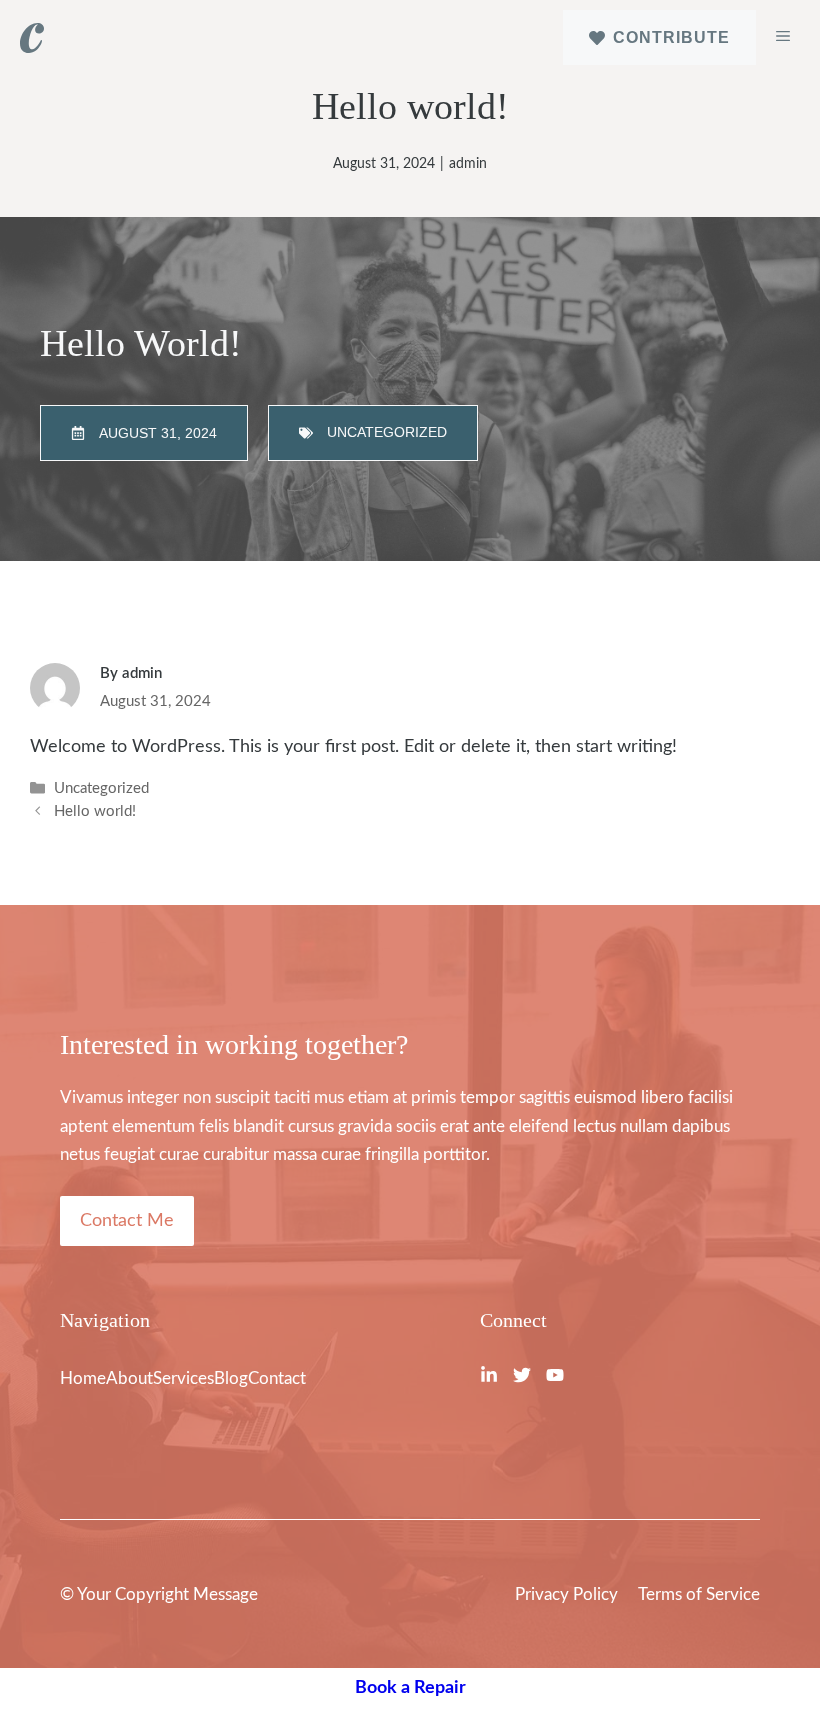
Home (83, 1378)
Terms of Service (699, 1594)
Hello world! (95, 812)
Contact (277, 1378)
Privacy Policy (566, 1594)
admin (468, 164)
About (129, 1378)
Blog (231, 1378)
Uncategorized (101, 788)
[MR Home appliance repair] (32, 38)
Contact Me (127, 1221)
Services (183, 1378)
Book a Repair (410, 1688)
